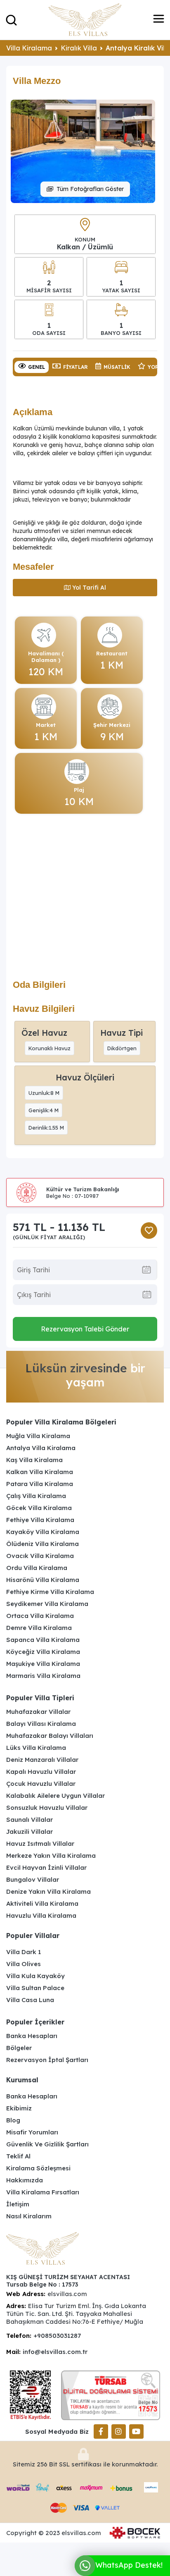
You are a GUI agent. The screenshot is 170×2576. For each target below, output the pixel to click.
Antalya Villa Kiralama (41, 1448)
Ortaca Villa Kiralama (40, 1616)
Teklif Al (18, 2156)
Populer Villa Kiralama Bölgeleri (61, 1422)
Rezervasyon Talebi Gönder (85, 1329)
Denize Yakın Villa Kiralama (48, 1891)
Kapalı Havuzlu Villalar (41, 1772)
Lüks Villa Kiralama (36, 1748)
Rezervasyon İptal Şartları (47, 2060)
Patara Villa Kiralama (40, 1484)
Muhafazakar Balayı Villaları (50, 1736)
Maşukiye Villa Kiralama (43, 1664)
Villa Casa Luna (30, 2000)
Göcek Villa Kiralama (39, 1508)
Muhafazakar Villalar (38, 1712)
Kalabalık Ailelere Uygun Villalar (55, 1796)
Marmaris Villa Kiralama (43, 1676)
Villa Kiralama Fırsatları (43, 2192)
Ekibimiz (19, 2108)
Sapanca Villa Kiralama (43, 1640)
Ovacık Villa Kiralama (40, 1556)
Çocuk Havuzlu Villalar (41, 1784)
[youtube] (136, 2431)
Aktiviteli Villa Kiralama (42, 1903)
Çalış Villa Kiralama (36, 1496)
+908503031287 (57, 2336)
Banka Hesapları (32, 2036)
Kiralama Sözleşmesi (38, 2168)
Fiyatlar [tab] (76, 367)
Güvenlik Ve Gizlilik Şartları (47, 2144)
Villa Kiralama (29, 48)
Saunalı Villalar (30, 1820)
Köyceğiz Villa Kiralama (43, 1652)
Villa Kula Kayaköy (35, 1976)
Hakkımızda (25, 2180)
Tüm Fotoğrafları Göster (90, 189)
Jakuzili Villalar (30, 1832)
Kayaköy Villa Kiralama (43, 1532)
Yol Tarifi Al (89, 588)
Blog (13, 2120)
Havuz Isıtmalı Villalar (40, 1844)
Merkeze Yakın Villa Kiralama (51, 1856)
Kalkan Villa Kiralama (40, 1472)
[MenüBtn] (159, 20)
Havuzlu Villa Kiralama (41, 1915)
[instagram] (119, 2431)
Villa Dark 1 (24, 1952)
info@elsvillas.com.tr (55, 2352)
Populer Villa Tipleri (40, 1698)
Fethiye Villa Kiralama (40, 1520)
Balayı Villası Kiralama (41, 1724)
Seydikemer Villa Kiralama (47, 1604)
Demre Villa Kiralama (39, 1628)
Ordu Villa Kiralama (37, 1568)
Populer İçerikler (35, 2022)
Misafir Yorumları (32, 2132)
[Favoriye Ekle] (149, 1231)
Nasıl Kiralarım (29, 2216)
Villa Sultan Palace (35, 1988)
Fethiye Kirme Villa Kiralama (50, 1592)
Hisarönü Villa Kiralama (43, 1580)
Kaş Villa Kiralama (34, 1460)
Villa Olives (24, 1964)
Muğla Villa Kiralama (38, 1436)
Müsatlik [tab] (117, 367)
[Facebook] (101, 2431)
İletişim (18, 2204)
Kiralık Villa (79, 48)
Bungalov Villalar (33, 1879)
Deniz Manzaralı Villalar (42, 1760)
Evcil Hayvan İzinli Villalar (46, 1867)
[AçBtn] (11, 20)
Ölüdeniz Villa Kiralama (42, 1544)
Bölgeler (19, 2048)
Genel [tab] (37, 367)
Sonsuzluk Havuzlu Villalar (47, 1808)
